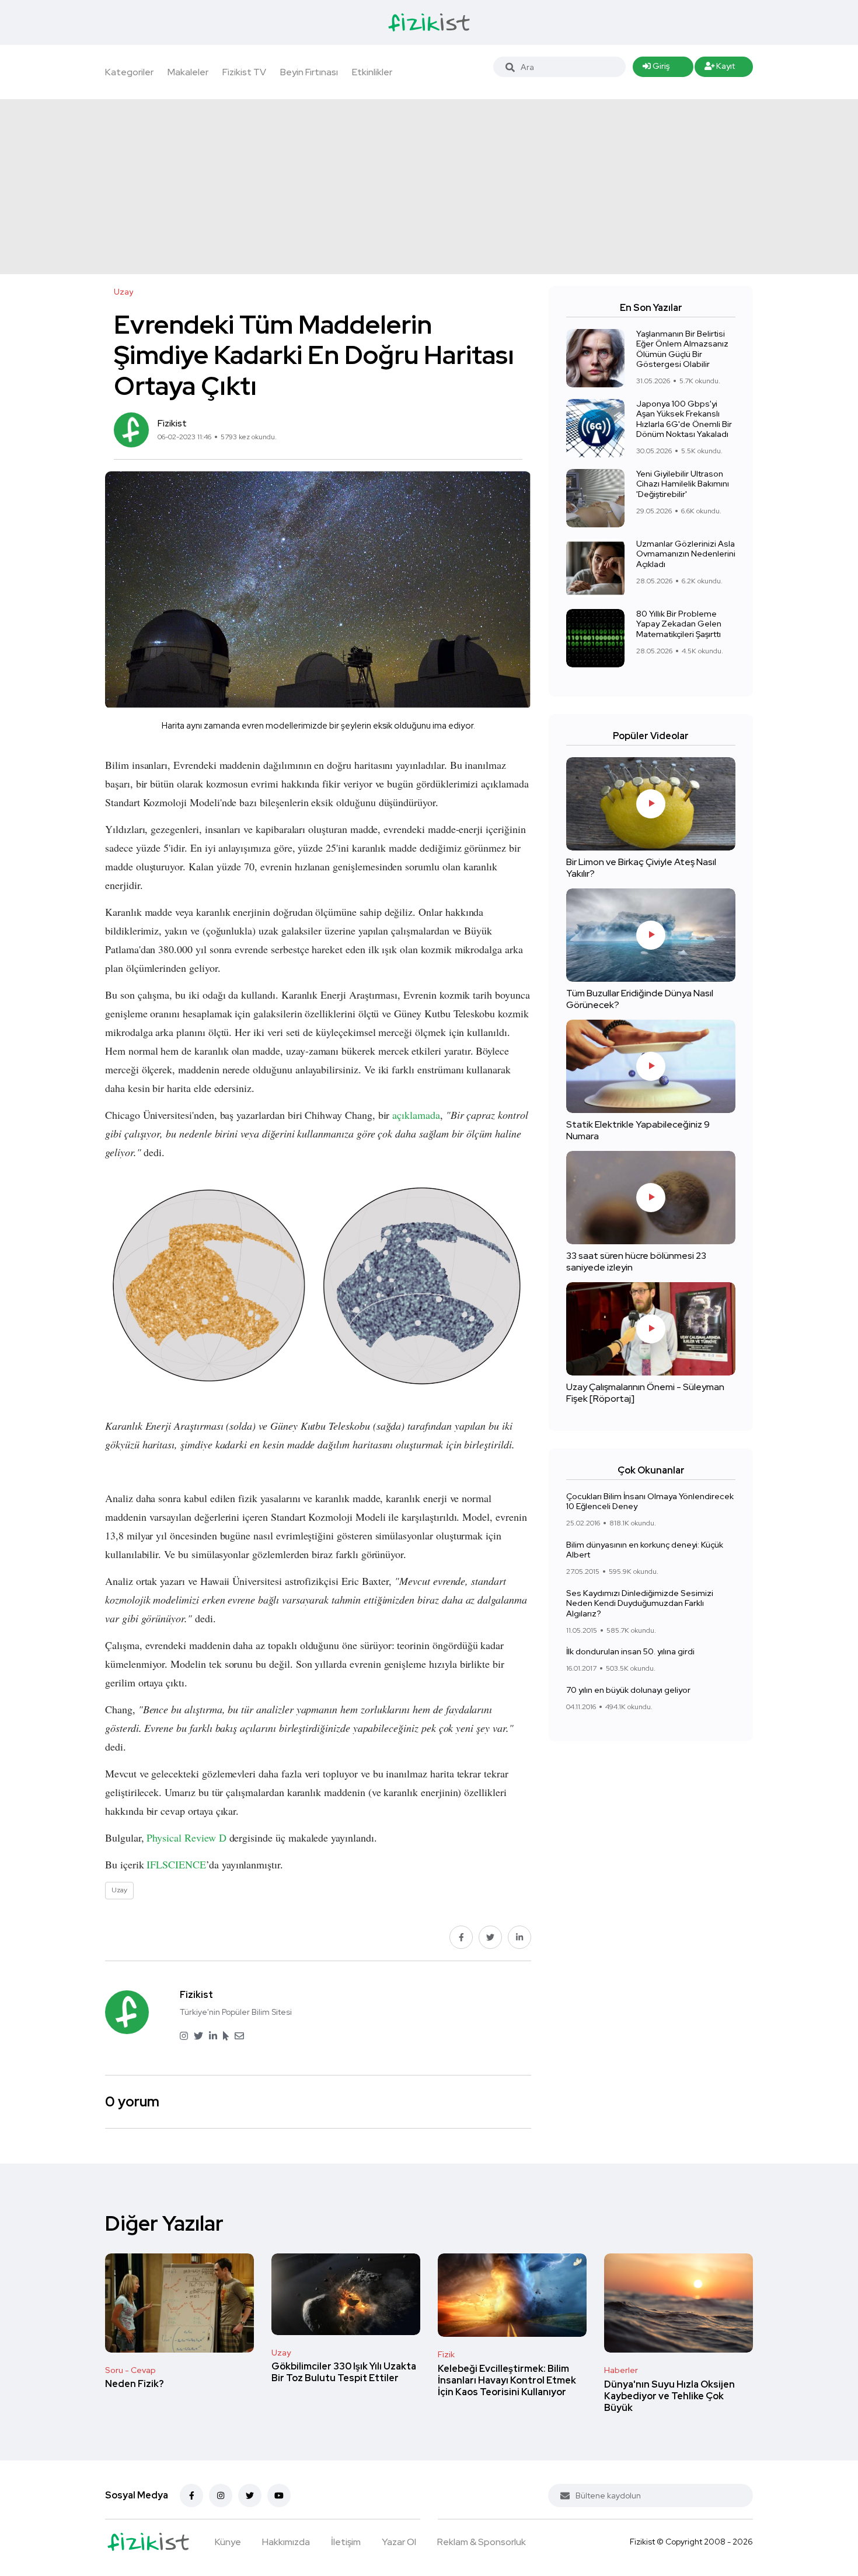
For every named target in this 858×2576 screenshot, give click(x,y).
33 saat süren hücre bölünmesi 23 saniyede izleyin (636, 1261)
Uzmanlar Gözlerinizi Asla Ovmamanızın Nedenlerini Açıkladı (686, 554)
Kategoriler (129, 72)
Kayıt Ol (720, 69)
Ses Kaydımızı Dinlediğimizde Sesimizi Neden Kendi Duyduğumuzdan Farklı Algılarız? (640, 1603)
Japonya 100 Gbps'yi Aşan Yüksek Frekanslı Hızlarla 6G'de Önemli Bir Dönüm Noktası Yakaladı (684, 419)
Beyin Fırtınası (309, 72)
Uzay (281, 2353)
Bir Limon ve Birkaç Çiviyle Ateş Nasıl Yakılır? (641, 868)
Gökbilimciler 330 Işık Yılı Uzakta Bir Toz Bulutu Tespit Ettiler (344, 2373)
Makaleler (188, 72)
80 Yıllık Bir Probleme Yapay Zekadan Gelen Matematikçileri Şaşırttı (679, 624)
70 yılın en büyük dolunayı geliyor (628, 1690)
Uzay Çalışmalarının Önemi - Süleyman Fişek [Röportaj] (645, 1393)
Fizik (446, 2354)
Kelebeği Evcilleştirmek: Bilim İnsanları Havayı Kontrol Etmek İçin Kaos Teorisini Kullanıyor (507, 2380)
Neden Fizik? (135, 2384)
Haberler (621, 2370)
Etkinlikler (372, 72)
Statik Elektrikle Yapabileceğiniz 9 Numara (638, 1130)
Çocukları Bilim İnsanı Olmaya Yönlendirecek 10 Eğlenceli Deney (650, 1501)
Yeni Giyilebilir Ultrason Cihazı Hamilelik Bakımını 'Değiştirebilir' (683, 484)
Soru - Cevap (130, 2370)
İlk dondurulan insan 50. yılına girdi (630, 1652)
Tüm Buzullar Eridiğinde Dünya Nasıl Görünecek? (640, 999)
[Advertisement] (429, 187)
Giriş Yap (656, 69)
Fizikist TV (244, 72)
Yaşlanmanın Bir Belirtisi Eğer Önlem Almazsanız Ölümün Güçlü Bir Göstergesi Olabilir (682, 349)
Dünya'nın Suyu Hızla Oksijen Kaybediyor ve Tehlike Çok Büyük (669, 2396)
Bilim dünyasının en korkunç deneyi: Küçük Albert (645, 1550)
